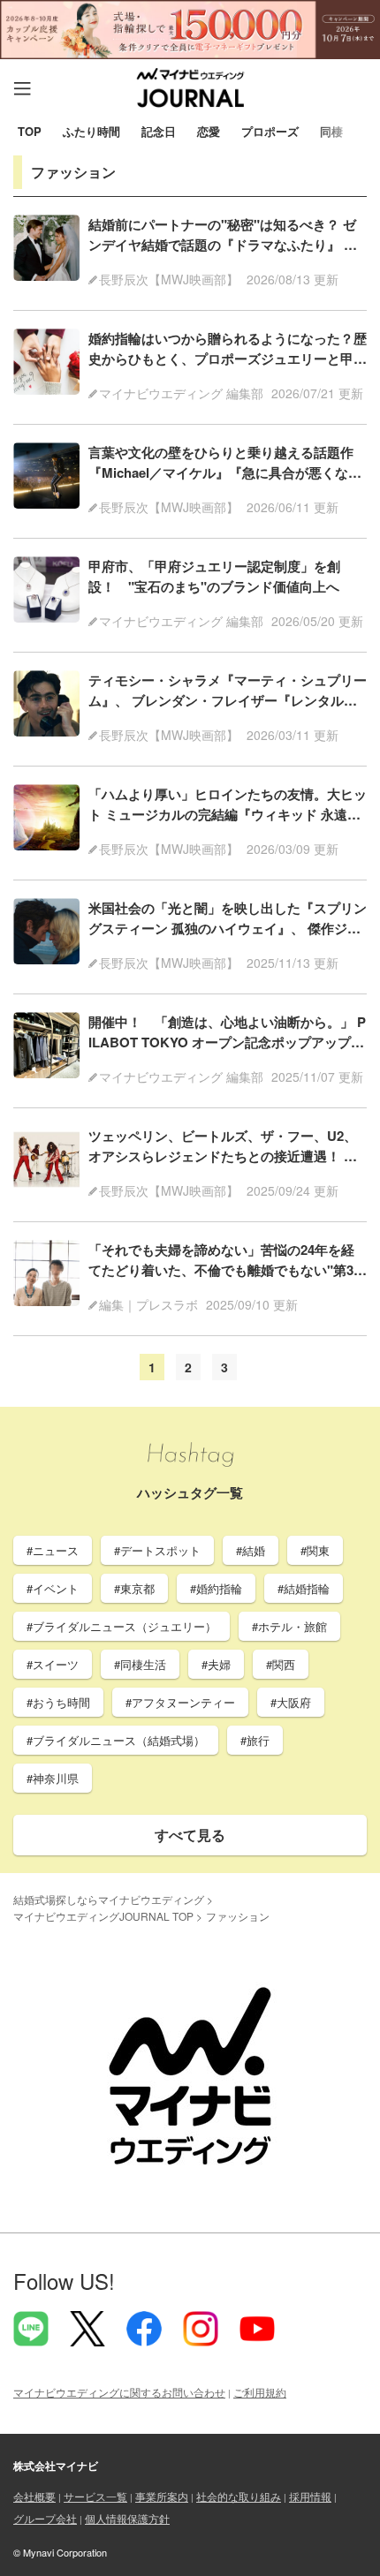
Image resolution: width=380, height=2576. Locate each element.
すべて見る (190, 1835)
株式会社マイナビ (56, 2466)
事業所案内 (162, 2496)
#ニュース (53, 1550)
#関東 (315, 1550)
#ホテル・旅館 (289, 1626)
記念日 (159, 132)
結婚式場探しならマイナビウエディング (109, 1899)
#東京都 (134, 1588)
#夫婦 (216, 1664)
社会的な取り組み (239, 2496)
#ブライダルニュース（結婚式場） (116, 1740)
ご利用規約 (260, 2392)
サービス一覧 (95, 2496)
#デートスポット (157, 1550)
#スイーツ (53, 1664)
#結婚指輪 (304, 1588)
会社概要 (34, 2496)
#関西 (281, 1664)
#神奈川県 (53, 1778)
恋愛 (209, 132)
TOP (30, 132)
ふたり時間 (91, 132)
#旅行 (255, 1740)
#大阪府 (291, 1702)
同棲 (331, 132)
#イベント (53, 1588)
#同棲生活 (140, 1664)
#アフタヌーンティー (180, 1702)
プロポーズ (270, 132)
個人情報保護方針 (127, 2518)
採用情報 (310, 2496)
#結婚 (251, 1550)
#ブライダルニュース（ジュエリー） (122, 1626)
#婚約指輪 (216, 1588)
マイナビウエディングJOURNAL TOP (103, 1916)
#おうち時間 (58, 1702)
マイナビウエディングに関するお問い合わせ (119, 2392)
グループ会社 (45, 2518)
